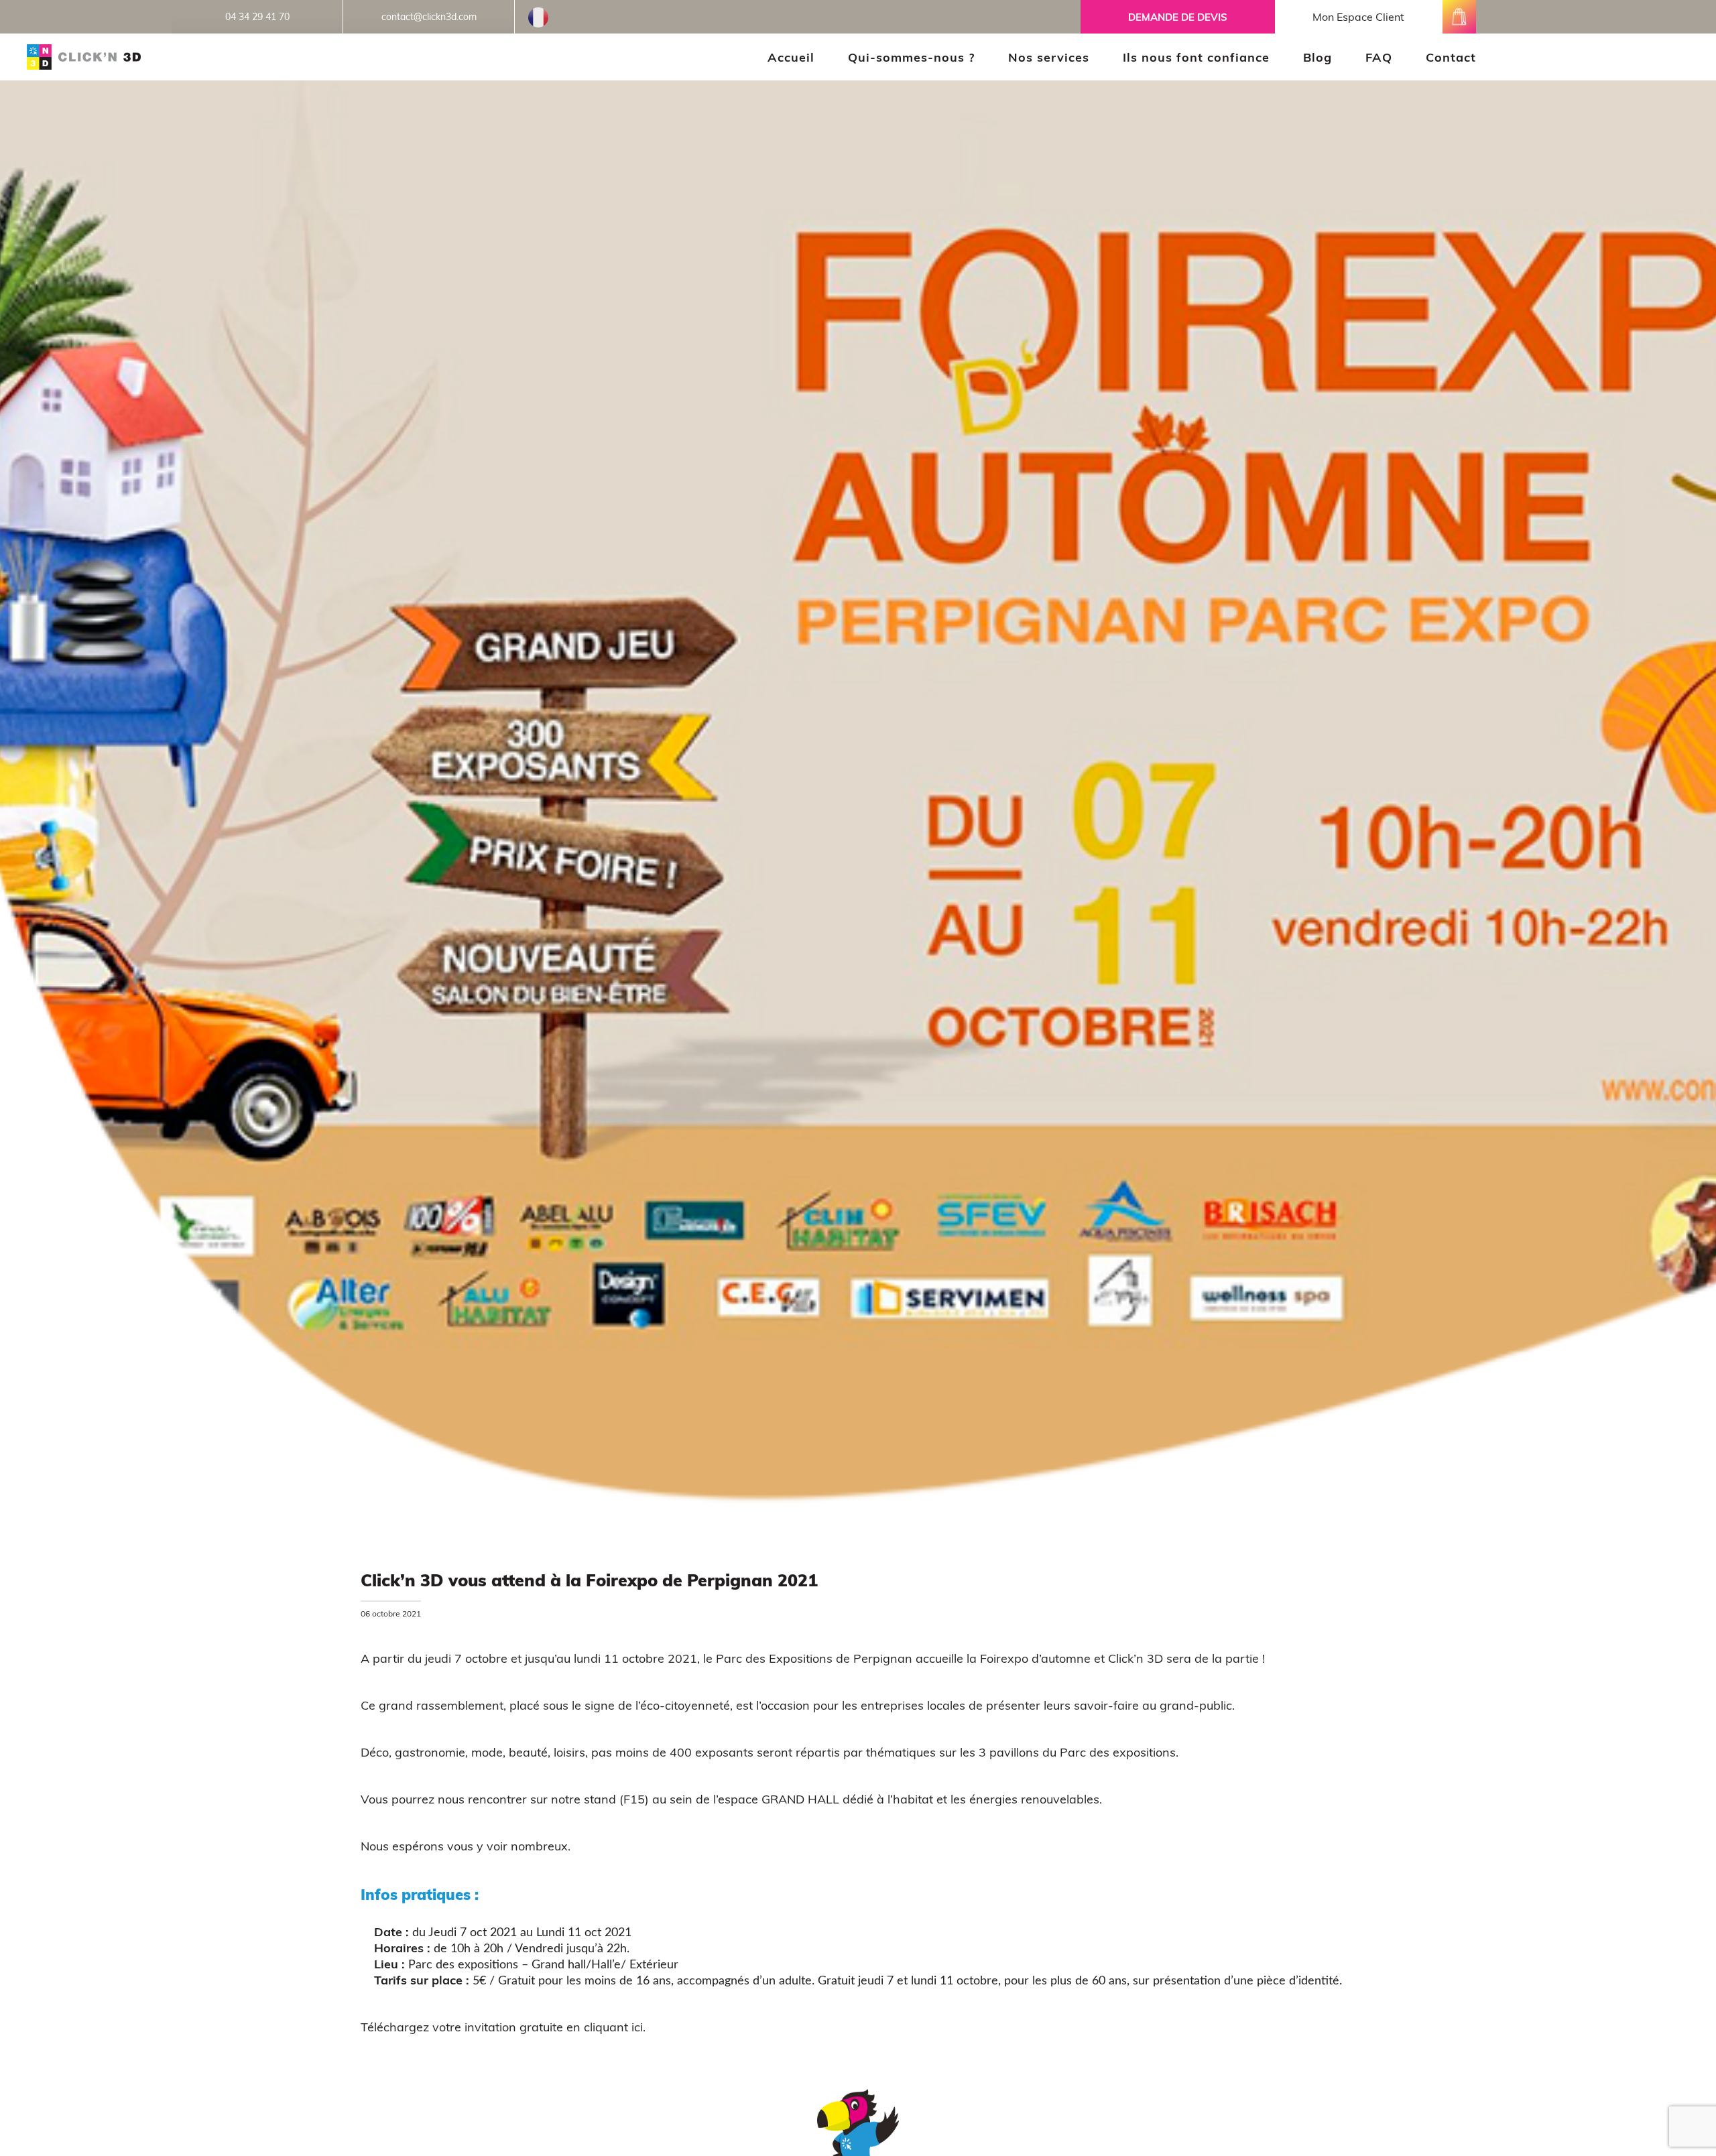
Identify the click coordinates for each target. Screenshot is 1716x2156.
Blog (1317, 57)
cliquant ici (613, 2027)
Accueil (791, 57)
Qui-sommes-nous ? (911, 57)
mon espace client (1358, 17)
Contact (1451, 57)
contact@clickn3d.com (429, 17)
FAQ (1379, 57)
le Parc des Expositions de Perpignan (808, 1658)
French (538, 11)
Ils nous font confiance (1196, 57)
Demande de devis (1178, 17)
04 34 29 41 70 (257, 17)
